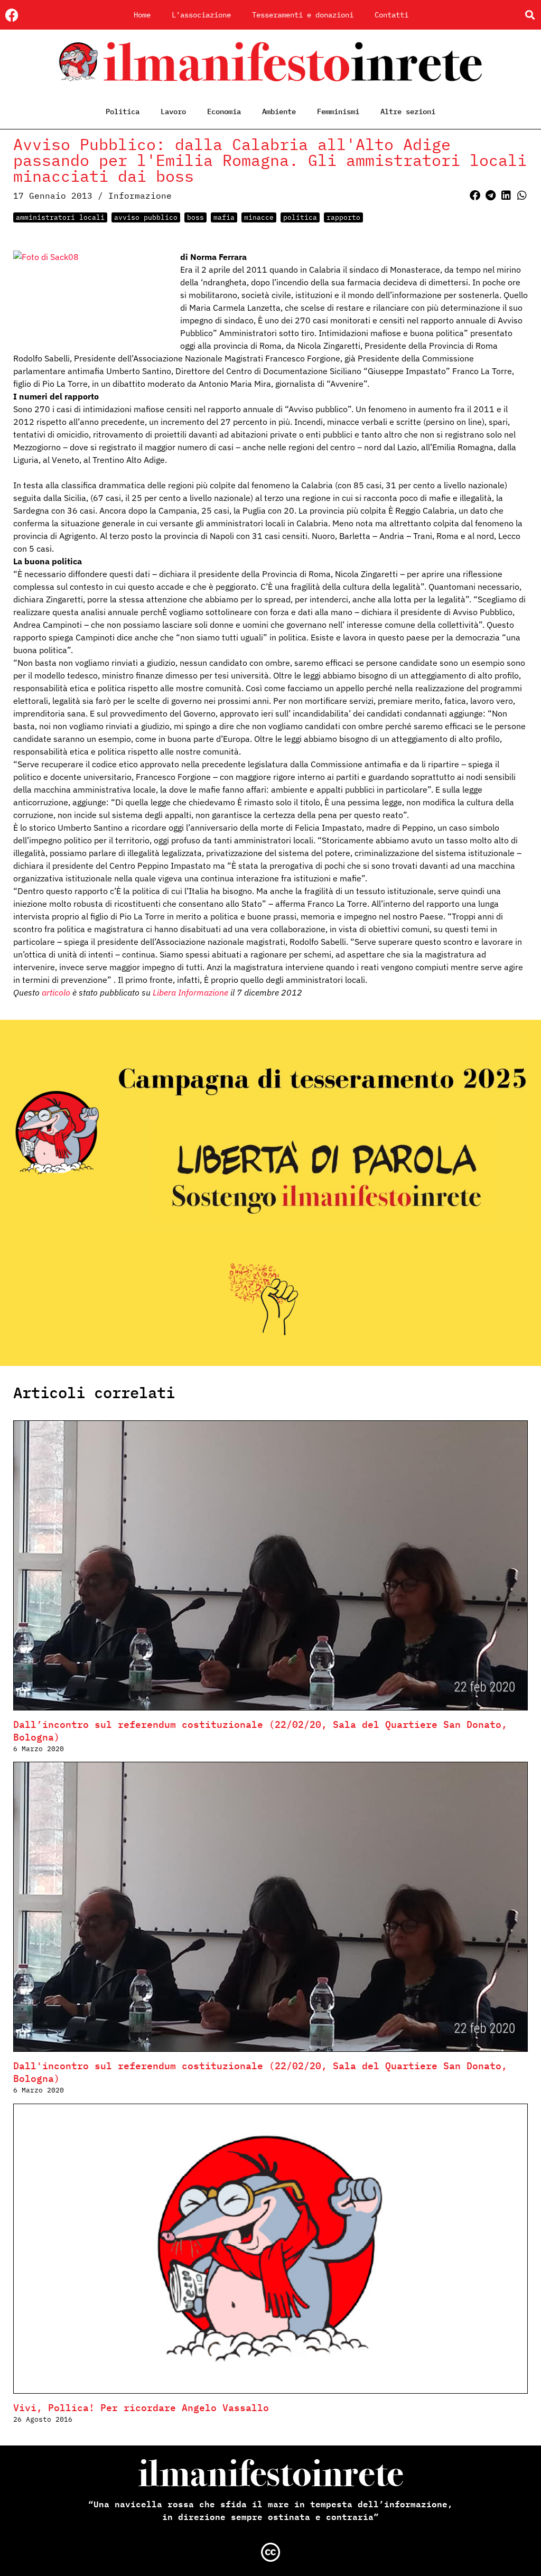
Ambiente (279, 111)
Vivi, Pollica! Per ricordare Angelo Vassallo (141, 2408)
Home (142, 15)
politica (300, 217)
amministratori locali (60, 217)
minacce (259, 217)
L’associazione (201, 15)
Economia (224, 111)
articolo (56, 992)
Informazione (140, 196)
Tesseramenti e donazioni (303, 15)
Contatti (391, 15)
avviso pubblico (146, 217)
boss (195, 217)
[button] (530, 15)
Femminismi (338, 111)
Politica (123, 111)
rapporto (343, 217)
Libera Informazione (190, 992)
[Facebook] (12, 15)
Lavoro (173, 111)
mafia (224, 217)
